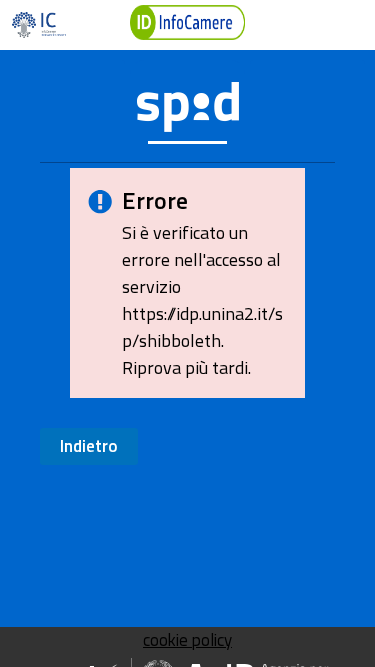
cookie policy (187, 640)
